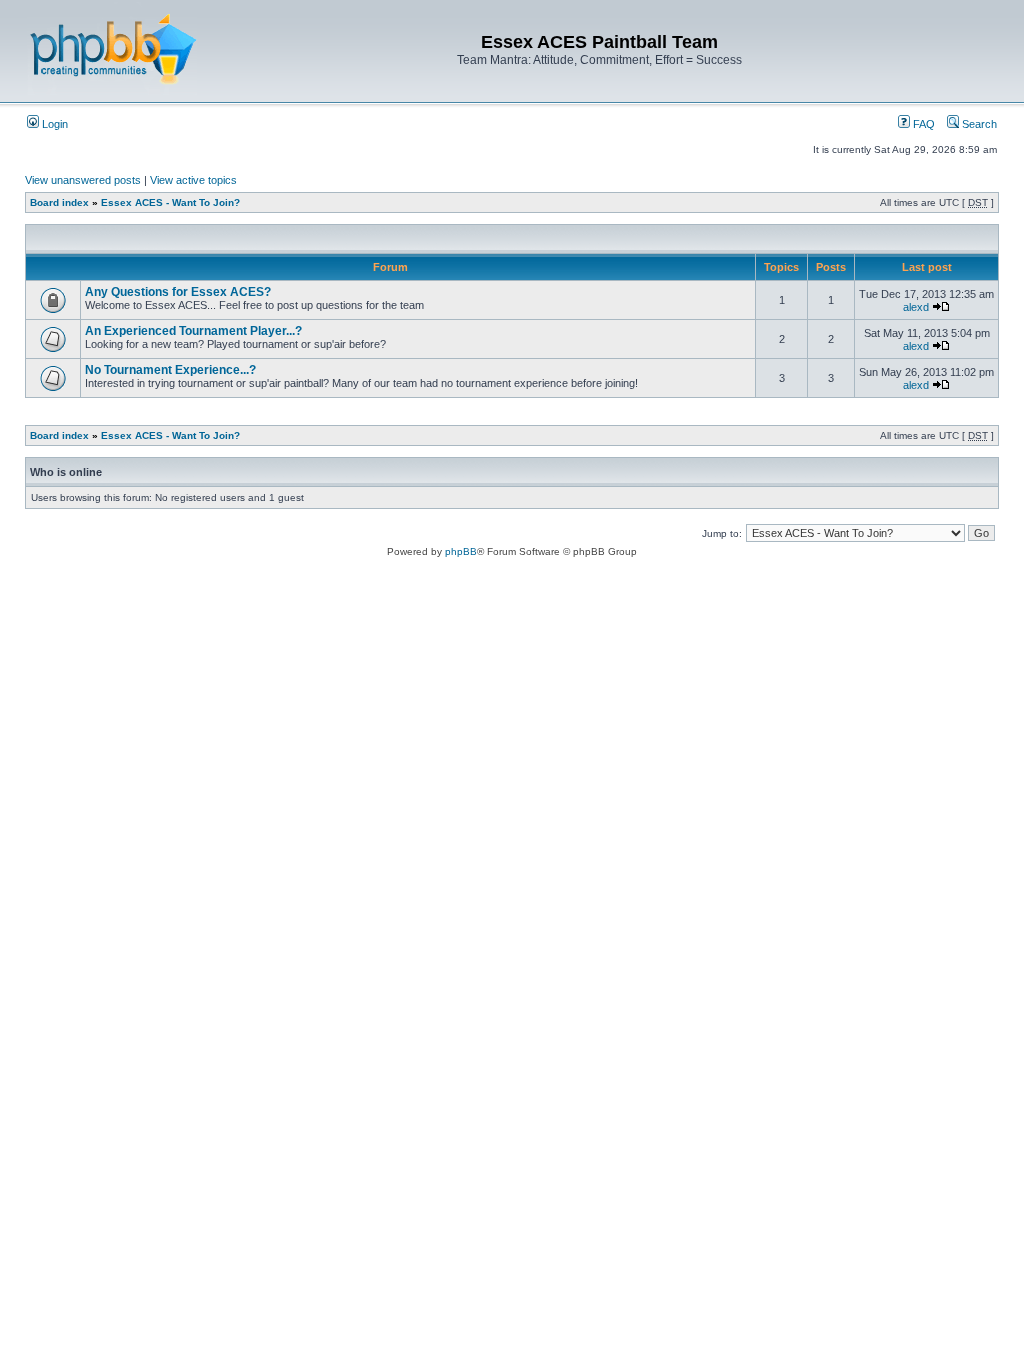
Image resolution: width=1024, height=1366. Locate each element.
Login (53, 124)
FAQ (922, 124)
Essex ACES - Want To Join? (170, 202)
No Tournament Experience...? (170, 370)
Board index (59, 202)
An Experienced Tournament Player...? (193, 331)
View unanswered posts (83, 180)
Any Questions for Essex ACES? (178, 292)
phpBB (461, 551)
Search (978, 124)
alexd (916, 307)
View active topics (193, 180)
